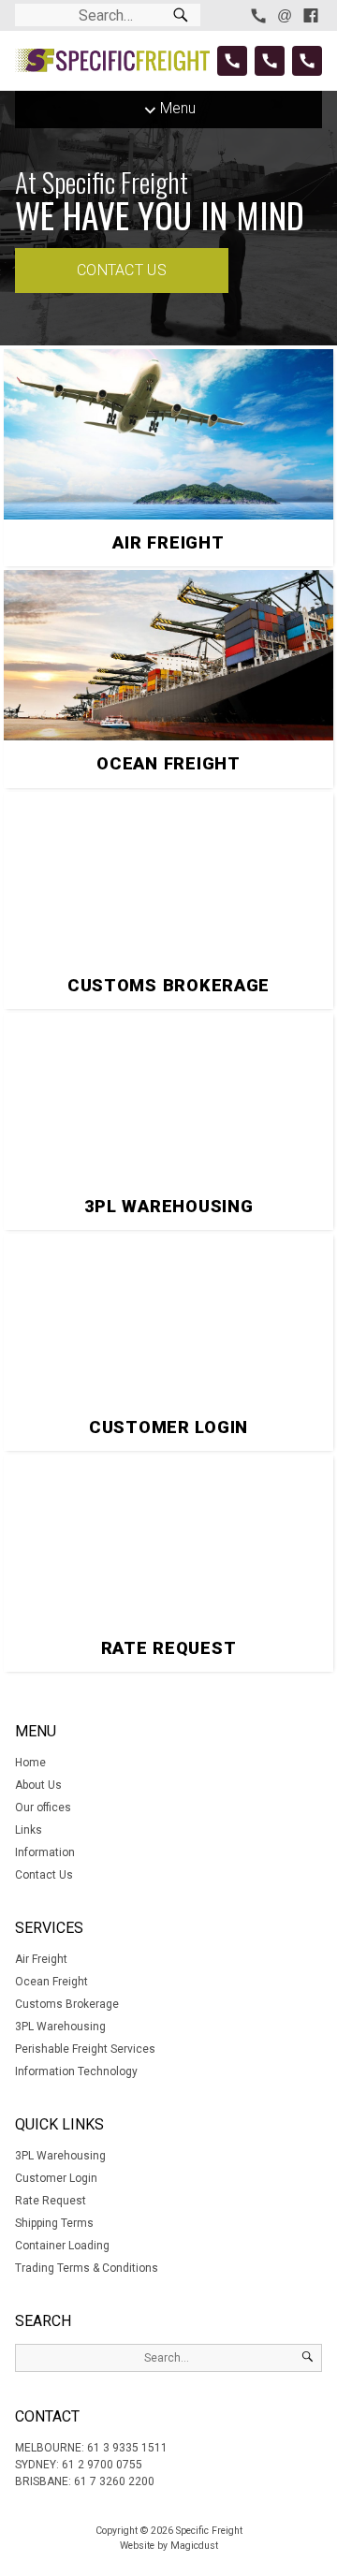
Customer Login (56, 2178)
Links (29, 1830)
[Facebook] (311, 15)
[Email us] (285, 15)
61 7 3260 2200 (114, 2481)
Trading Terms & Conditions (87, 2268)
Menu (178, 108)
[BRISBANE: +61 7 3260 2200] (307, 61)
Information (45, 1852)
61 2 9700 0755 (102, 2465)
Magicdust (194, 2546)
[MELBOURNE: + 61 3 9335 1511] (232, 61)
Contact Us (122, 270)
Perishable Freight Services (85, 2049)
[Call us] (258, 15)
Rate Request (51, 2201)
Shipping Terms (54, 2223)
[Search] (181, 15)
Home (30, 1763)
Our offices (43, 1808)
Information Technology (76, 2071)
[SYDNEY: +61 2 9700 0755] (270, 61)
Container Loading (62, 2246)
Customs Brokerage (67, 2004)
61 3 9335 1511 (127, 2448)
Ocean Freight (51, 1982)
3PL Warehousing (60, 2027)
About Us (38, 1785)
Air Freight (41, 1959)
